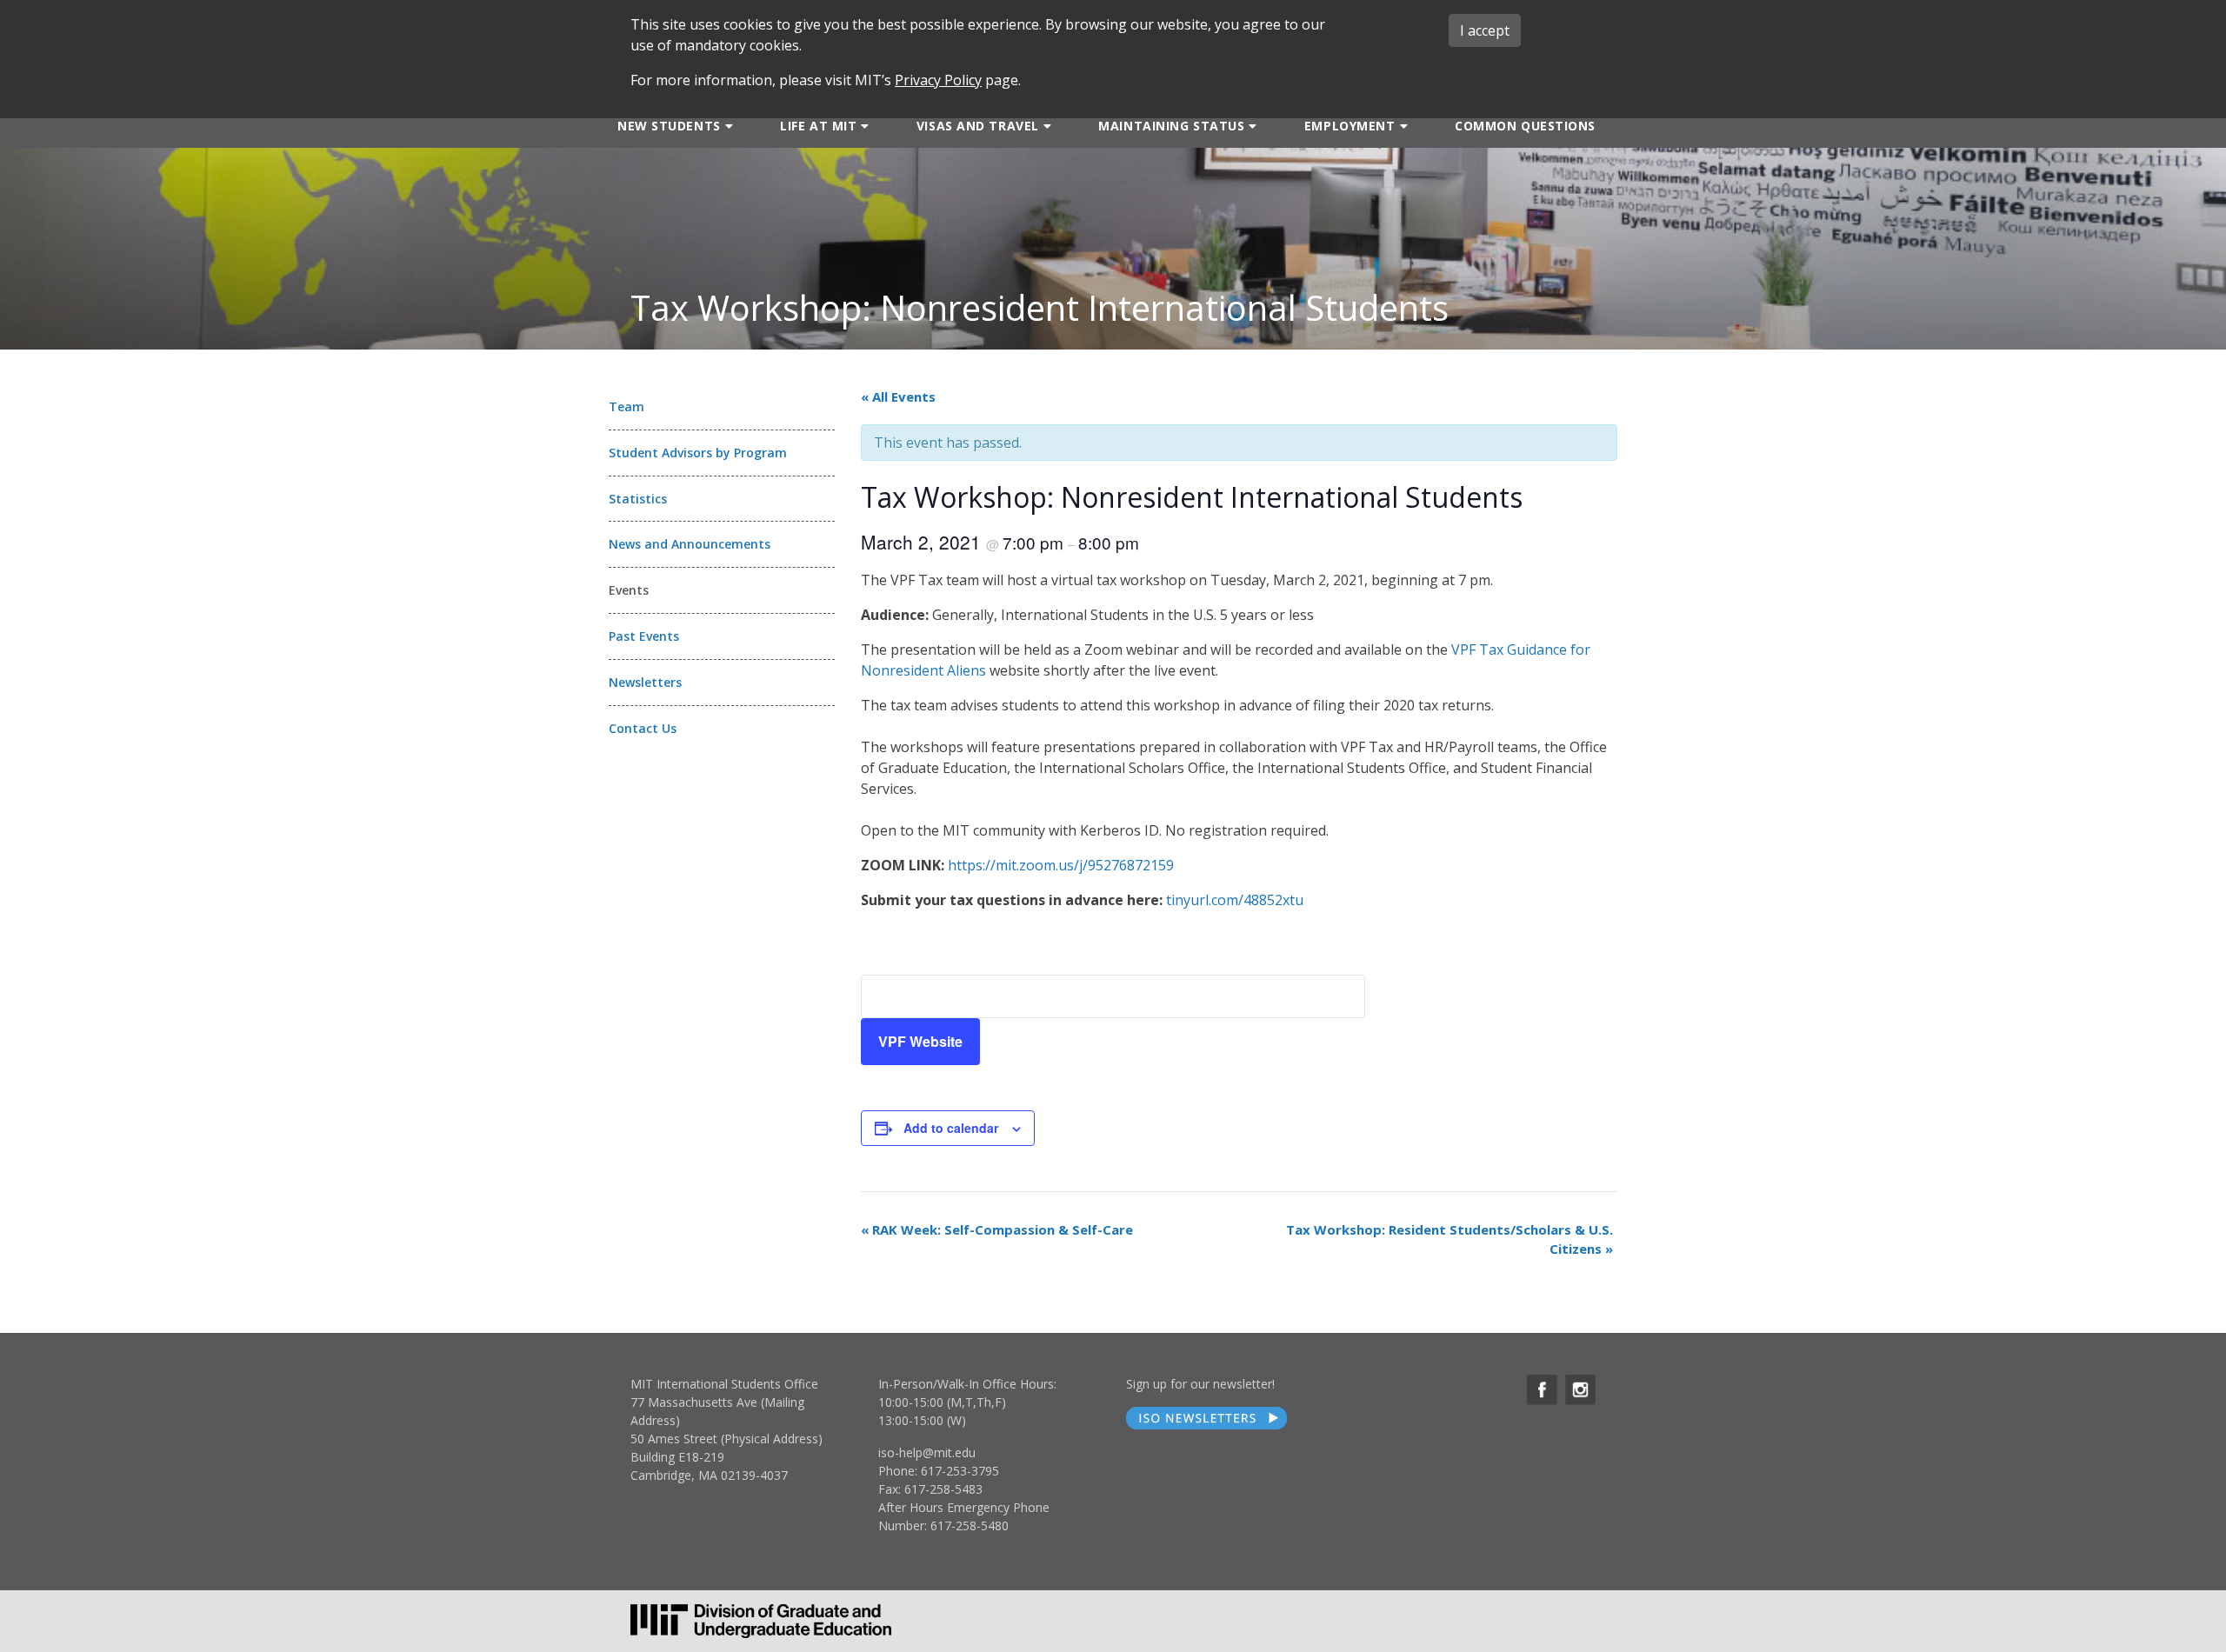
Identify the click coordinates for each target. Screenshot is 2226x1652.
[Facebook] (1542, 1390)
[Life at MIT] (863, 125)
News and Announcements (690, 544)
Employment (1350, 126)
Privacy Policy (938, 80)
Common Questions (1525, 126)
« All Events (898, 396)
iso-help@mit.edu (927, 1452)
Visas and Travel (978, 126)
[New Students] (727, 125)
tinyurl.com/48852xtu (1235, 900)
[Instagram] (1580, 1390)
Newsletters (645, 682)
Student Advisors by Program (698, 453)
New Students (669, 126)
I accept (1485, 30)
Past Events (644, 636)
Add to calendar (951, 1128)
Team (626, 406)
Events (629, 590)
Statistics (638, 499)
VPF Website (920, 1041)
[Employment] (1402, 125)
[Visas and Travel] (1046, 125)
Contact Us (643, 728)
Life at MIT (818, 126)
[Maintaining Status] (1251, 125)
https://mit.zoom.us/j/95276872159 (1061, 865)
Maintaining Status (1171, 126)
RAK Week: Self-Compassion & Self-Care (997, 1229)
